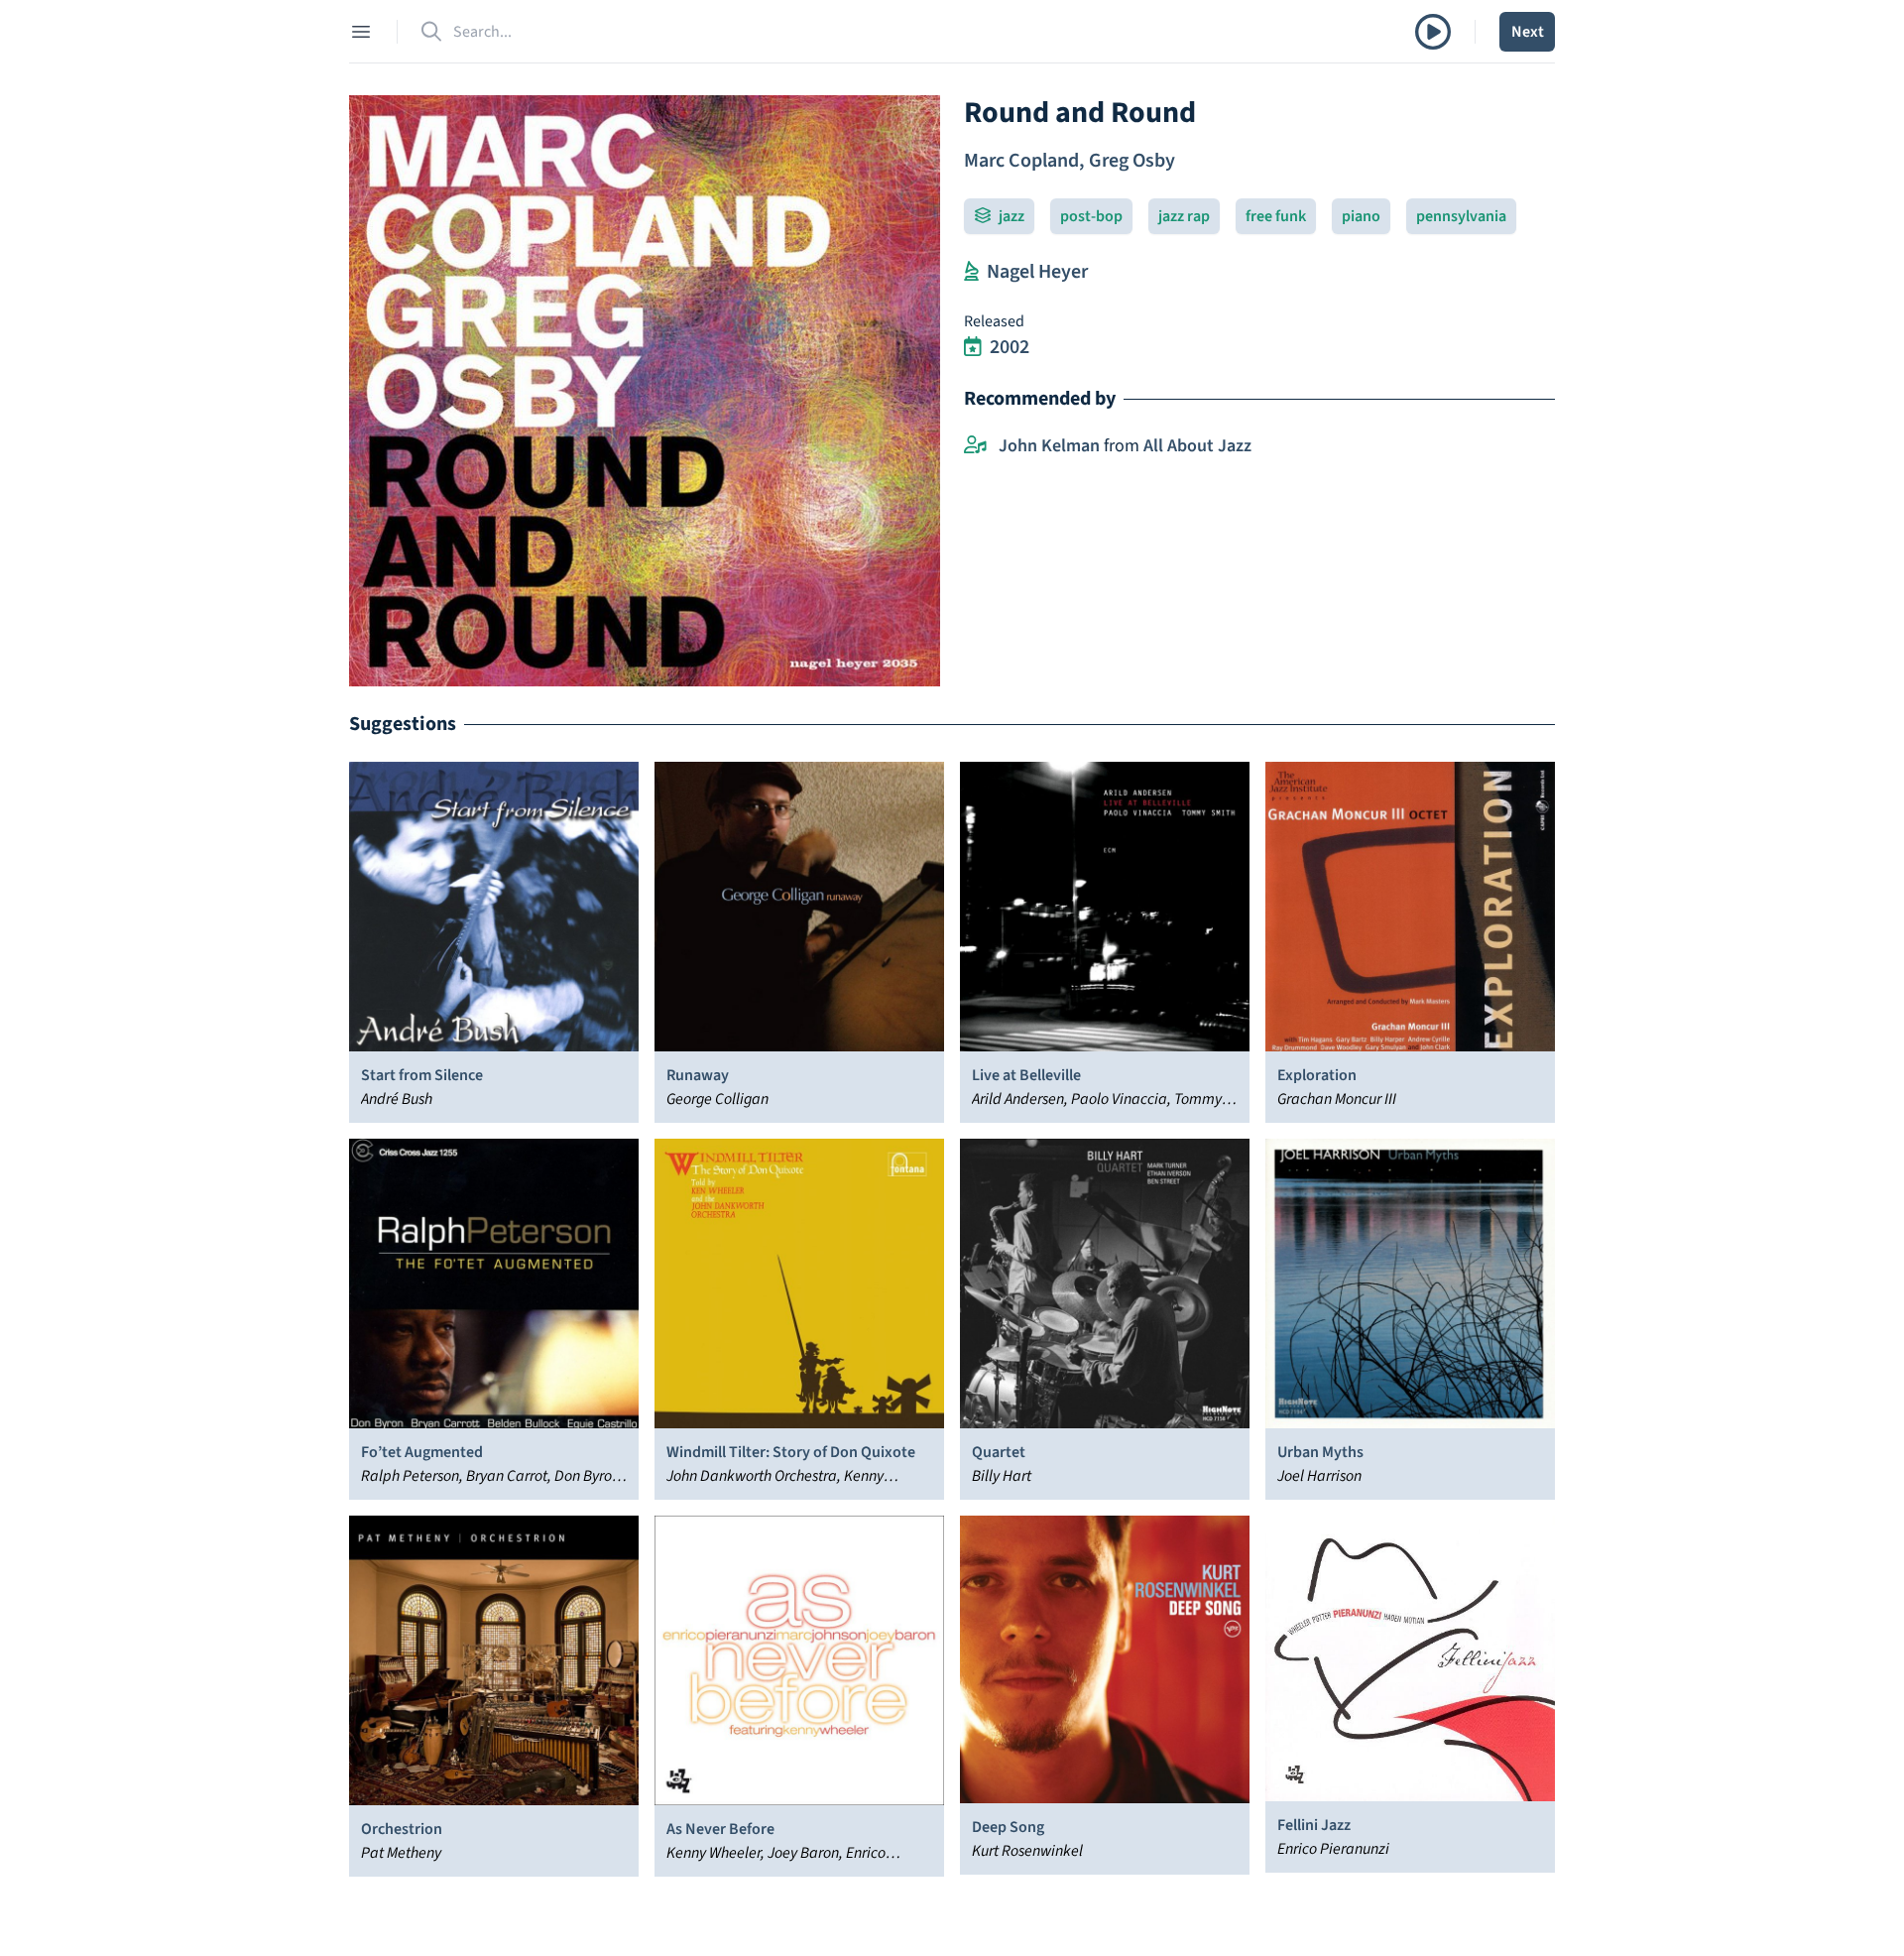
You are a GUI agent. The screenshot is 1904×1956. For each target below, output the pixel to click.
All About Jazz (1197, 446)
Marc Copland (1021, 161)
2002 (1010, 347)
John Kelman (1049, 446)
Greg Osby (1132, 161)
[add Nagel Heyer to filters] (971, 272)
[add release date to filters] (973, 347)
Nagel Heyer (1037, 272)
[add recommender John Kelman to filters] (975, 446)
